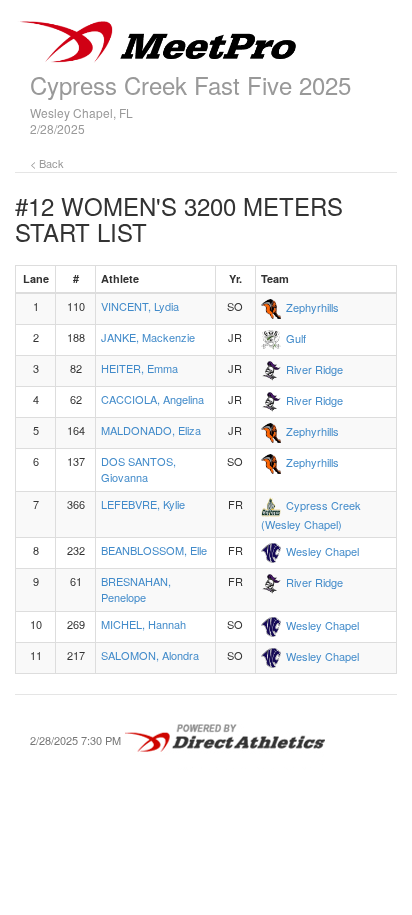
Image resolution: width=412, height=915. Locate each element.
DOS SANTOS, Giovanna (138, 469)
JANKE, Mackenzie (148, 337)
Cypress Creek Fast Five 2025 (190, 84)
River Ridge (314, 369)
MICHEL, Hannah (143, 624)
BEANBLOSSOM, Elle (154, 550)
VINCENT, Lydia (140, 306)
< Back (47, 163)
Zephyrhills (312, 307)
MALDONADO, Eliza (151, 430)
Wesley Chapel (322, 551)
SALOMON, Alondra (150, 655)
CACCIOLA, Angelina (152, 399)
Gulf (296, 338)
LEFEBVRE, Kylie (143, 504)
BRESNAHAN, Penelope (136, 589)
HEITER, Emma (139, 368)
